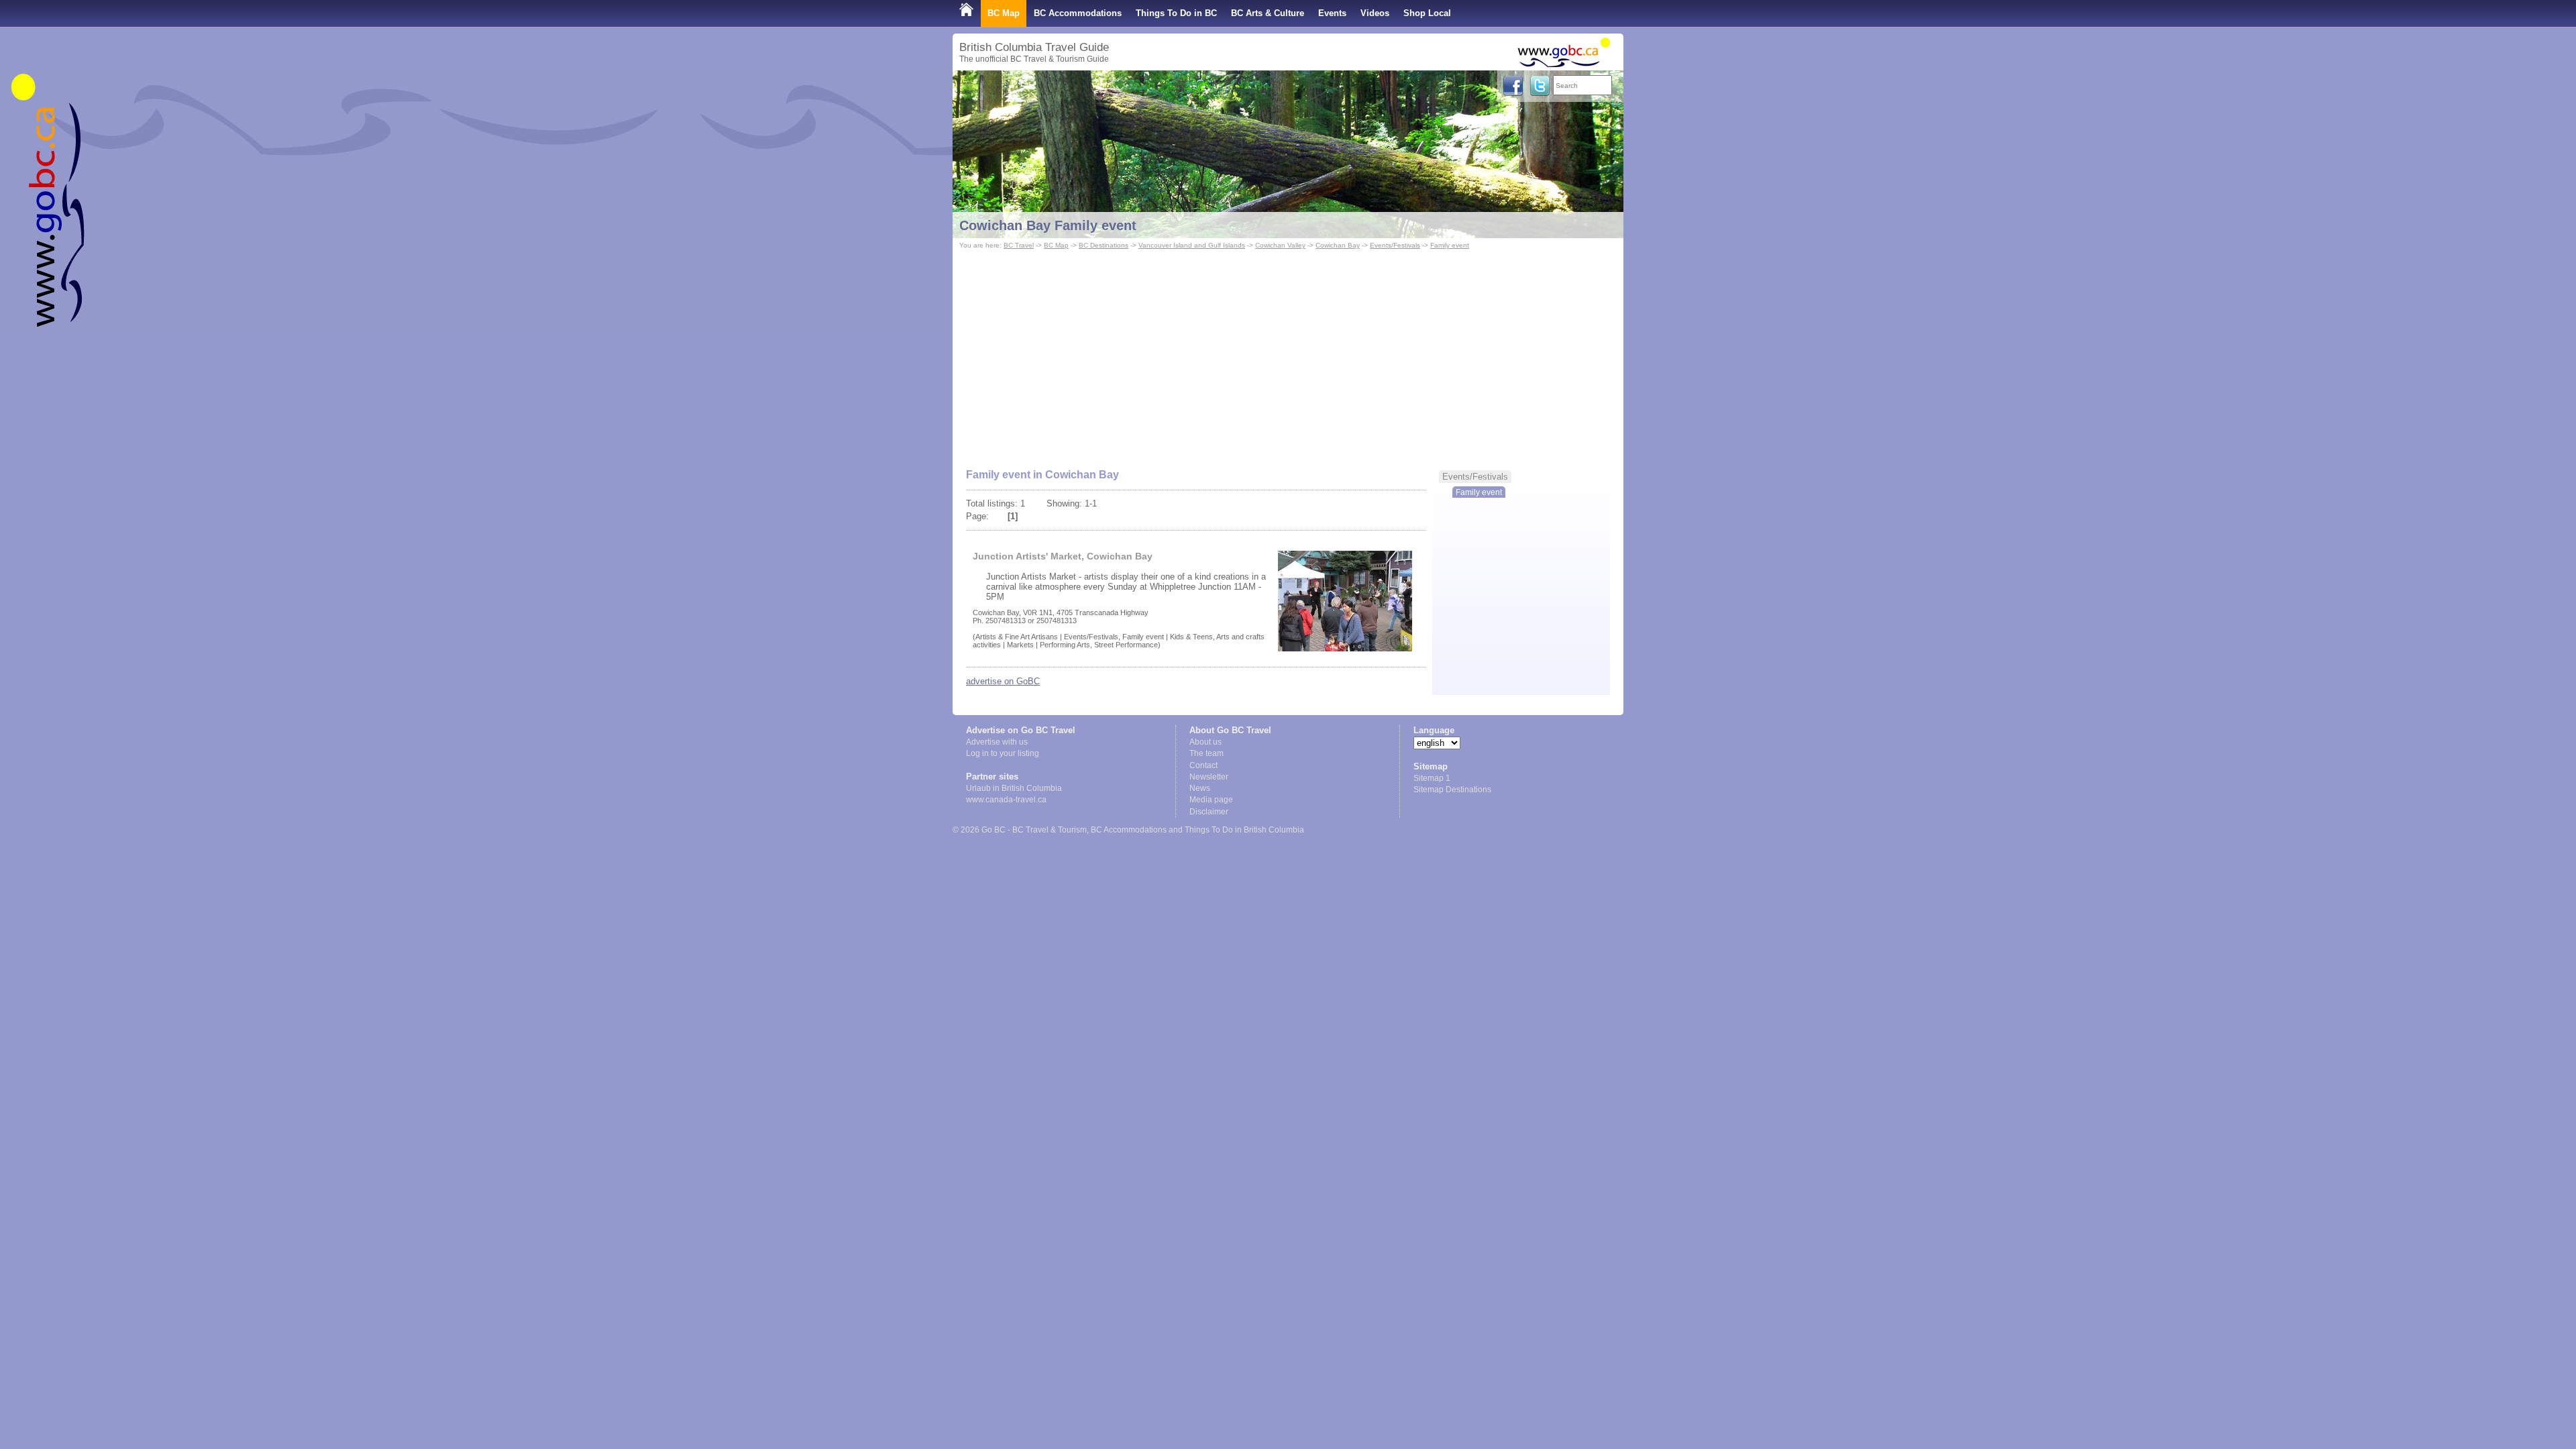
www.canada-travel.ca (1006, 800)
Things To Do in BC (1176, 13)
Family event (1450, 245)
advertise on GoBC (1003, 681)
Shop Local (1427, 13)
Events (1332, 13)
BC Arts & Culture (1268, 13)
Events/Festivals (1395, 245)
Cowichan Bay (1338, 245)
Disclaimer (1209, 812)
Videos (1375, 13)
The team (1206, 753)
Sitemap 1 (1432, 778)
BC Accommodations (1078, 13)
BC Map (1004, 13)
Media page (1211, 800)
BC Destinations (1104, 245)
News (1200, 788)
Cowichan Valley (1280, 245)
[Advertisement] (1288, 353)
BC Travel (1019, 245)
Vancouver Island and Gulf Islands (1192, 245)
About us (1205, 742)
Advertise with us (997, 742)
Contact (1203, 765)
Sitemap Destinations (1452, 790)
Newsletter (1209, 777)
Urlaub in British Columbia (1014, 788)
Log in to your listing (1003, 753)
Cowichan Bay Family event (1048, 225)
